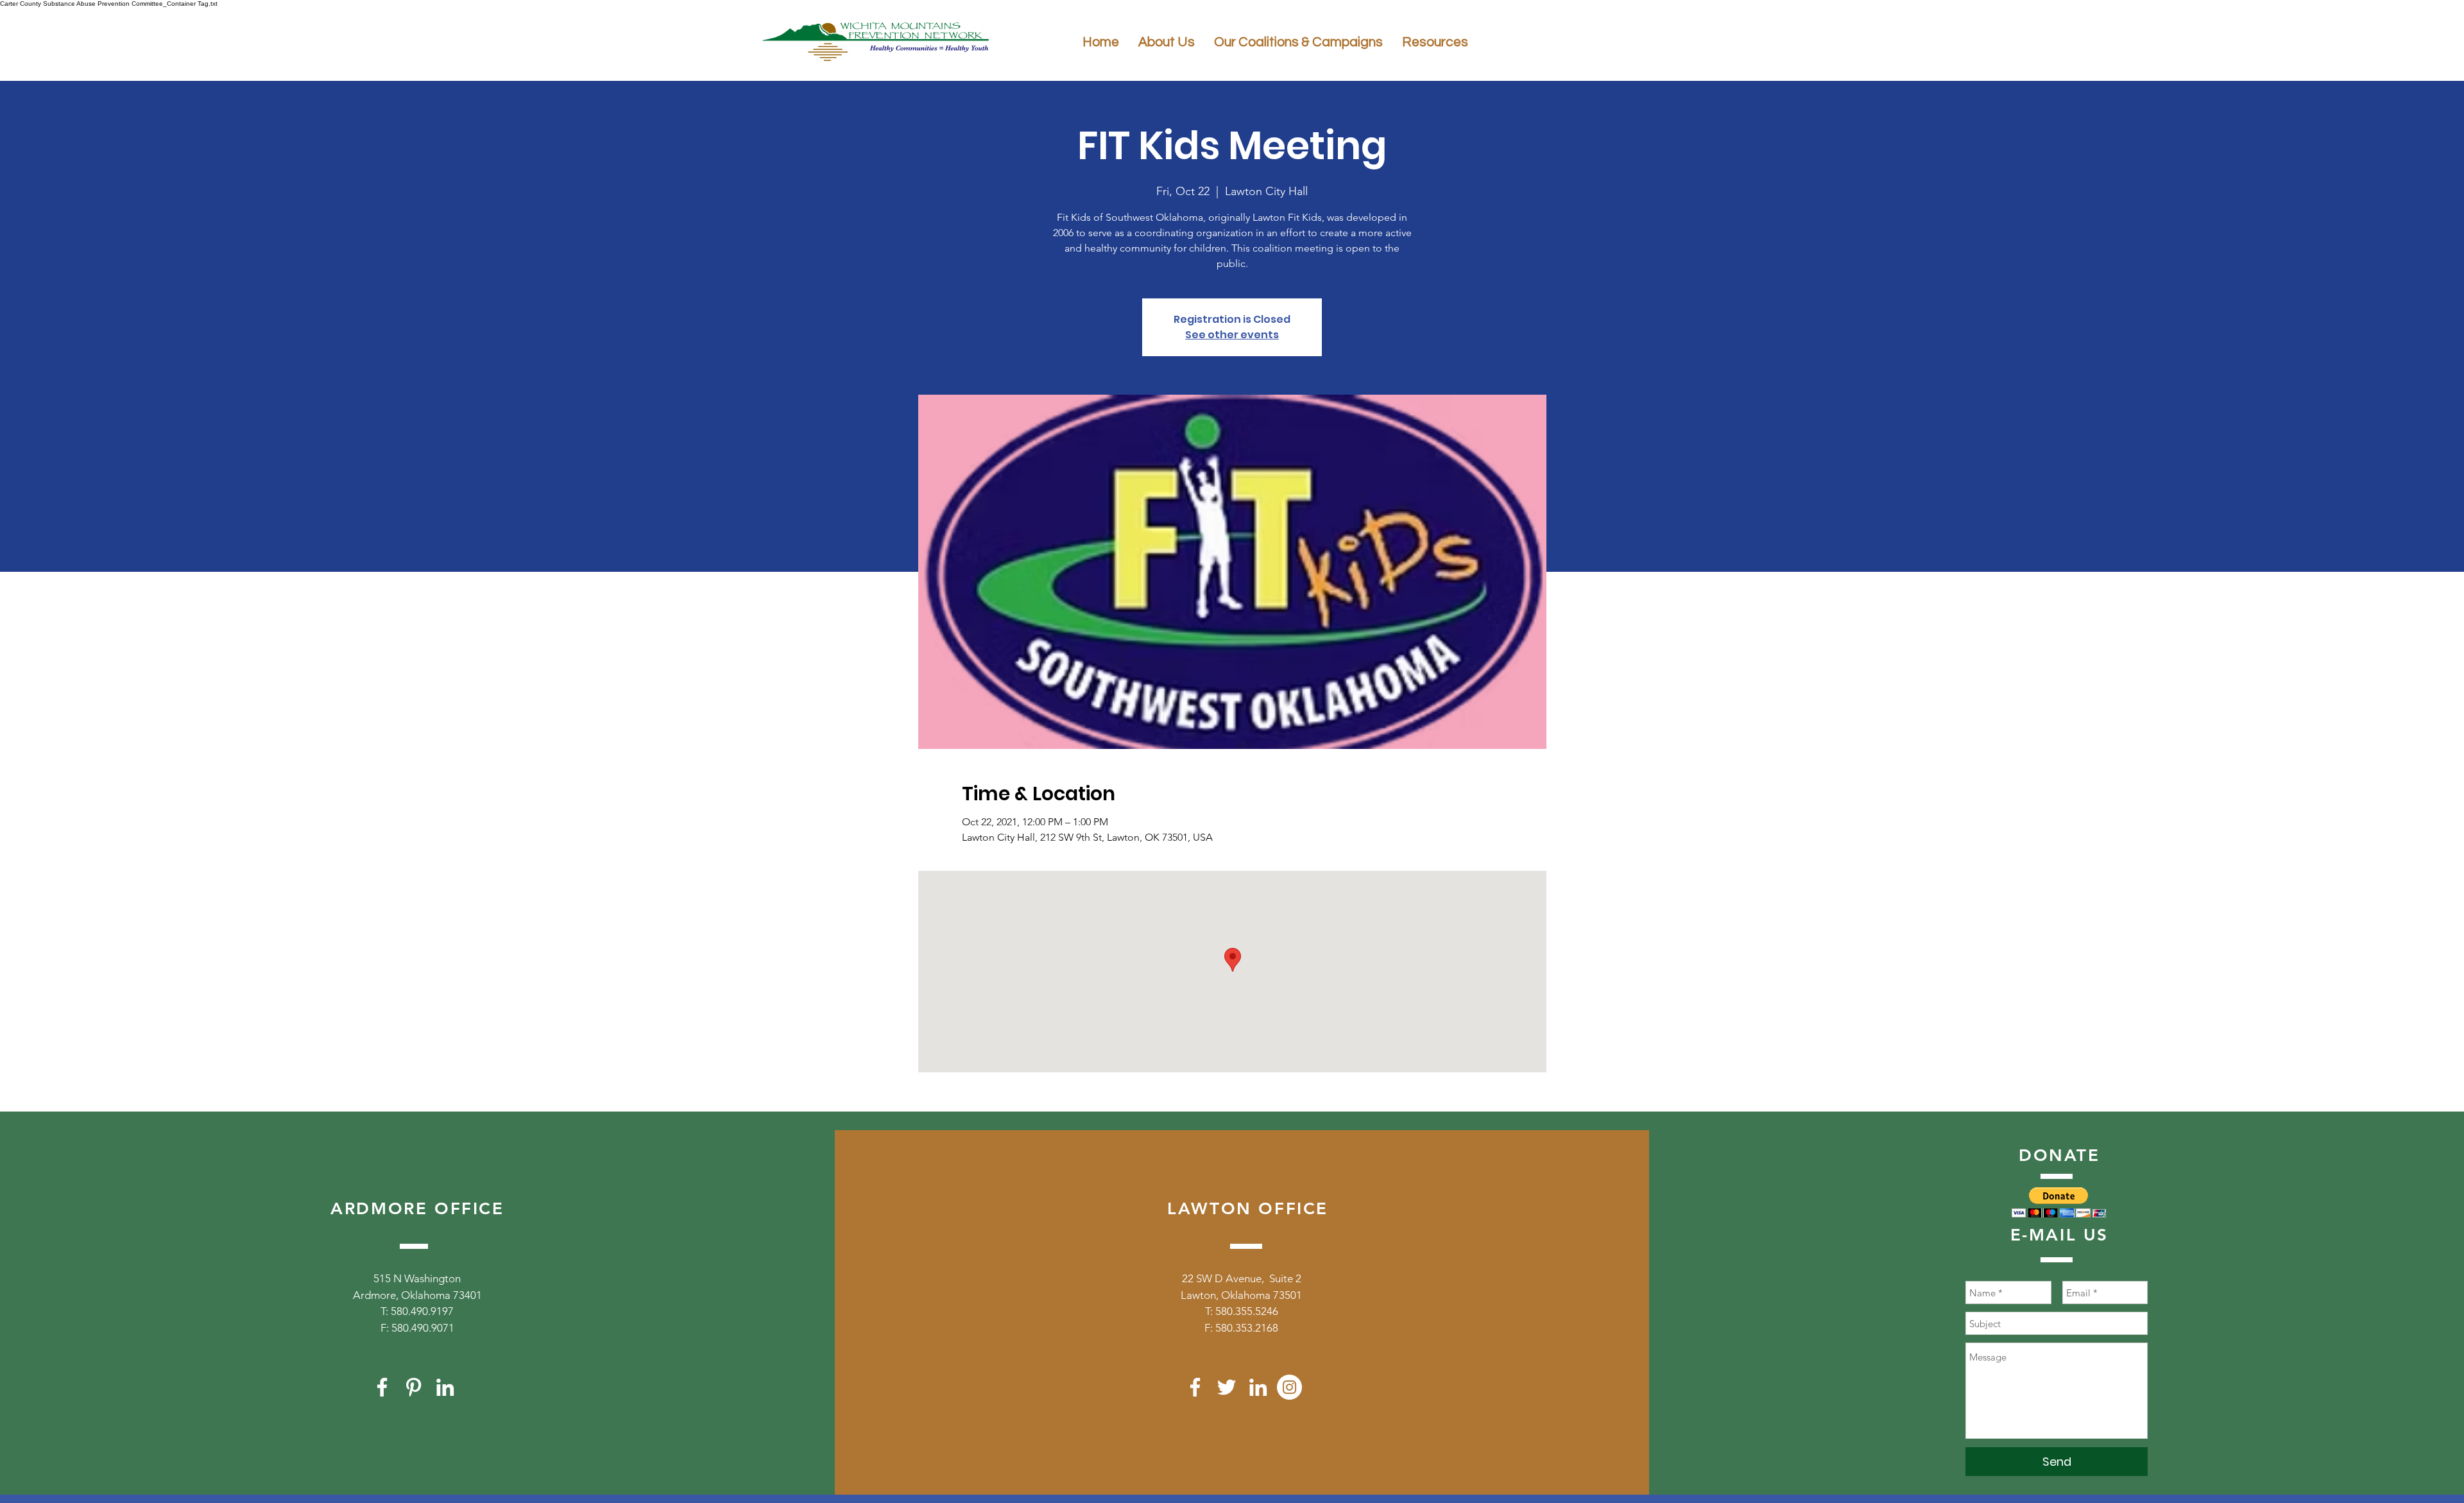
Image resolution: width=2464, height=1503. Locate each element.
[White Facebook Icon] (382, 1387)
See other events (1232, 335)
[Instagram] (1289, 1387)
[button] (2059, 1202)
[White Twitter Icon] (1227, 1387)
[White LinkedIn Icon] (445, 1387)
